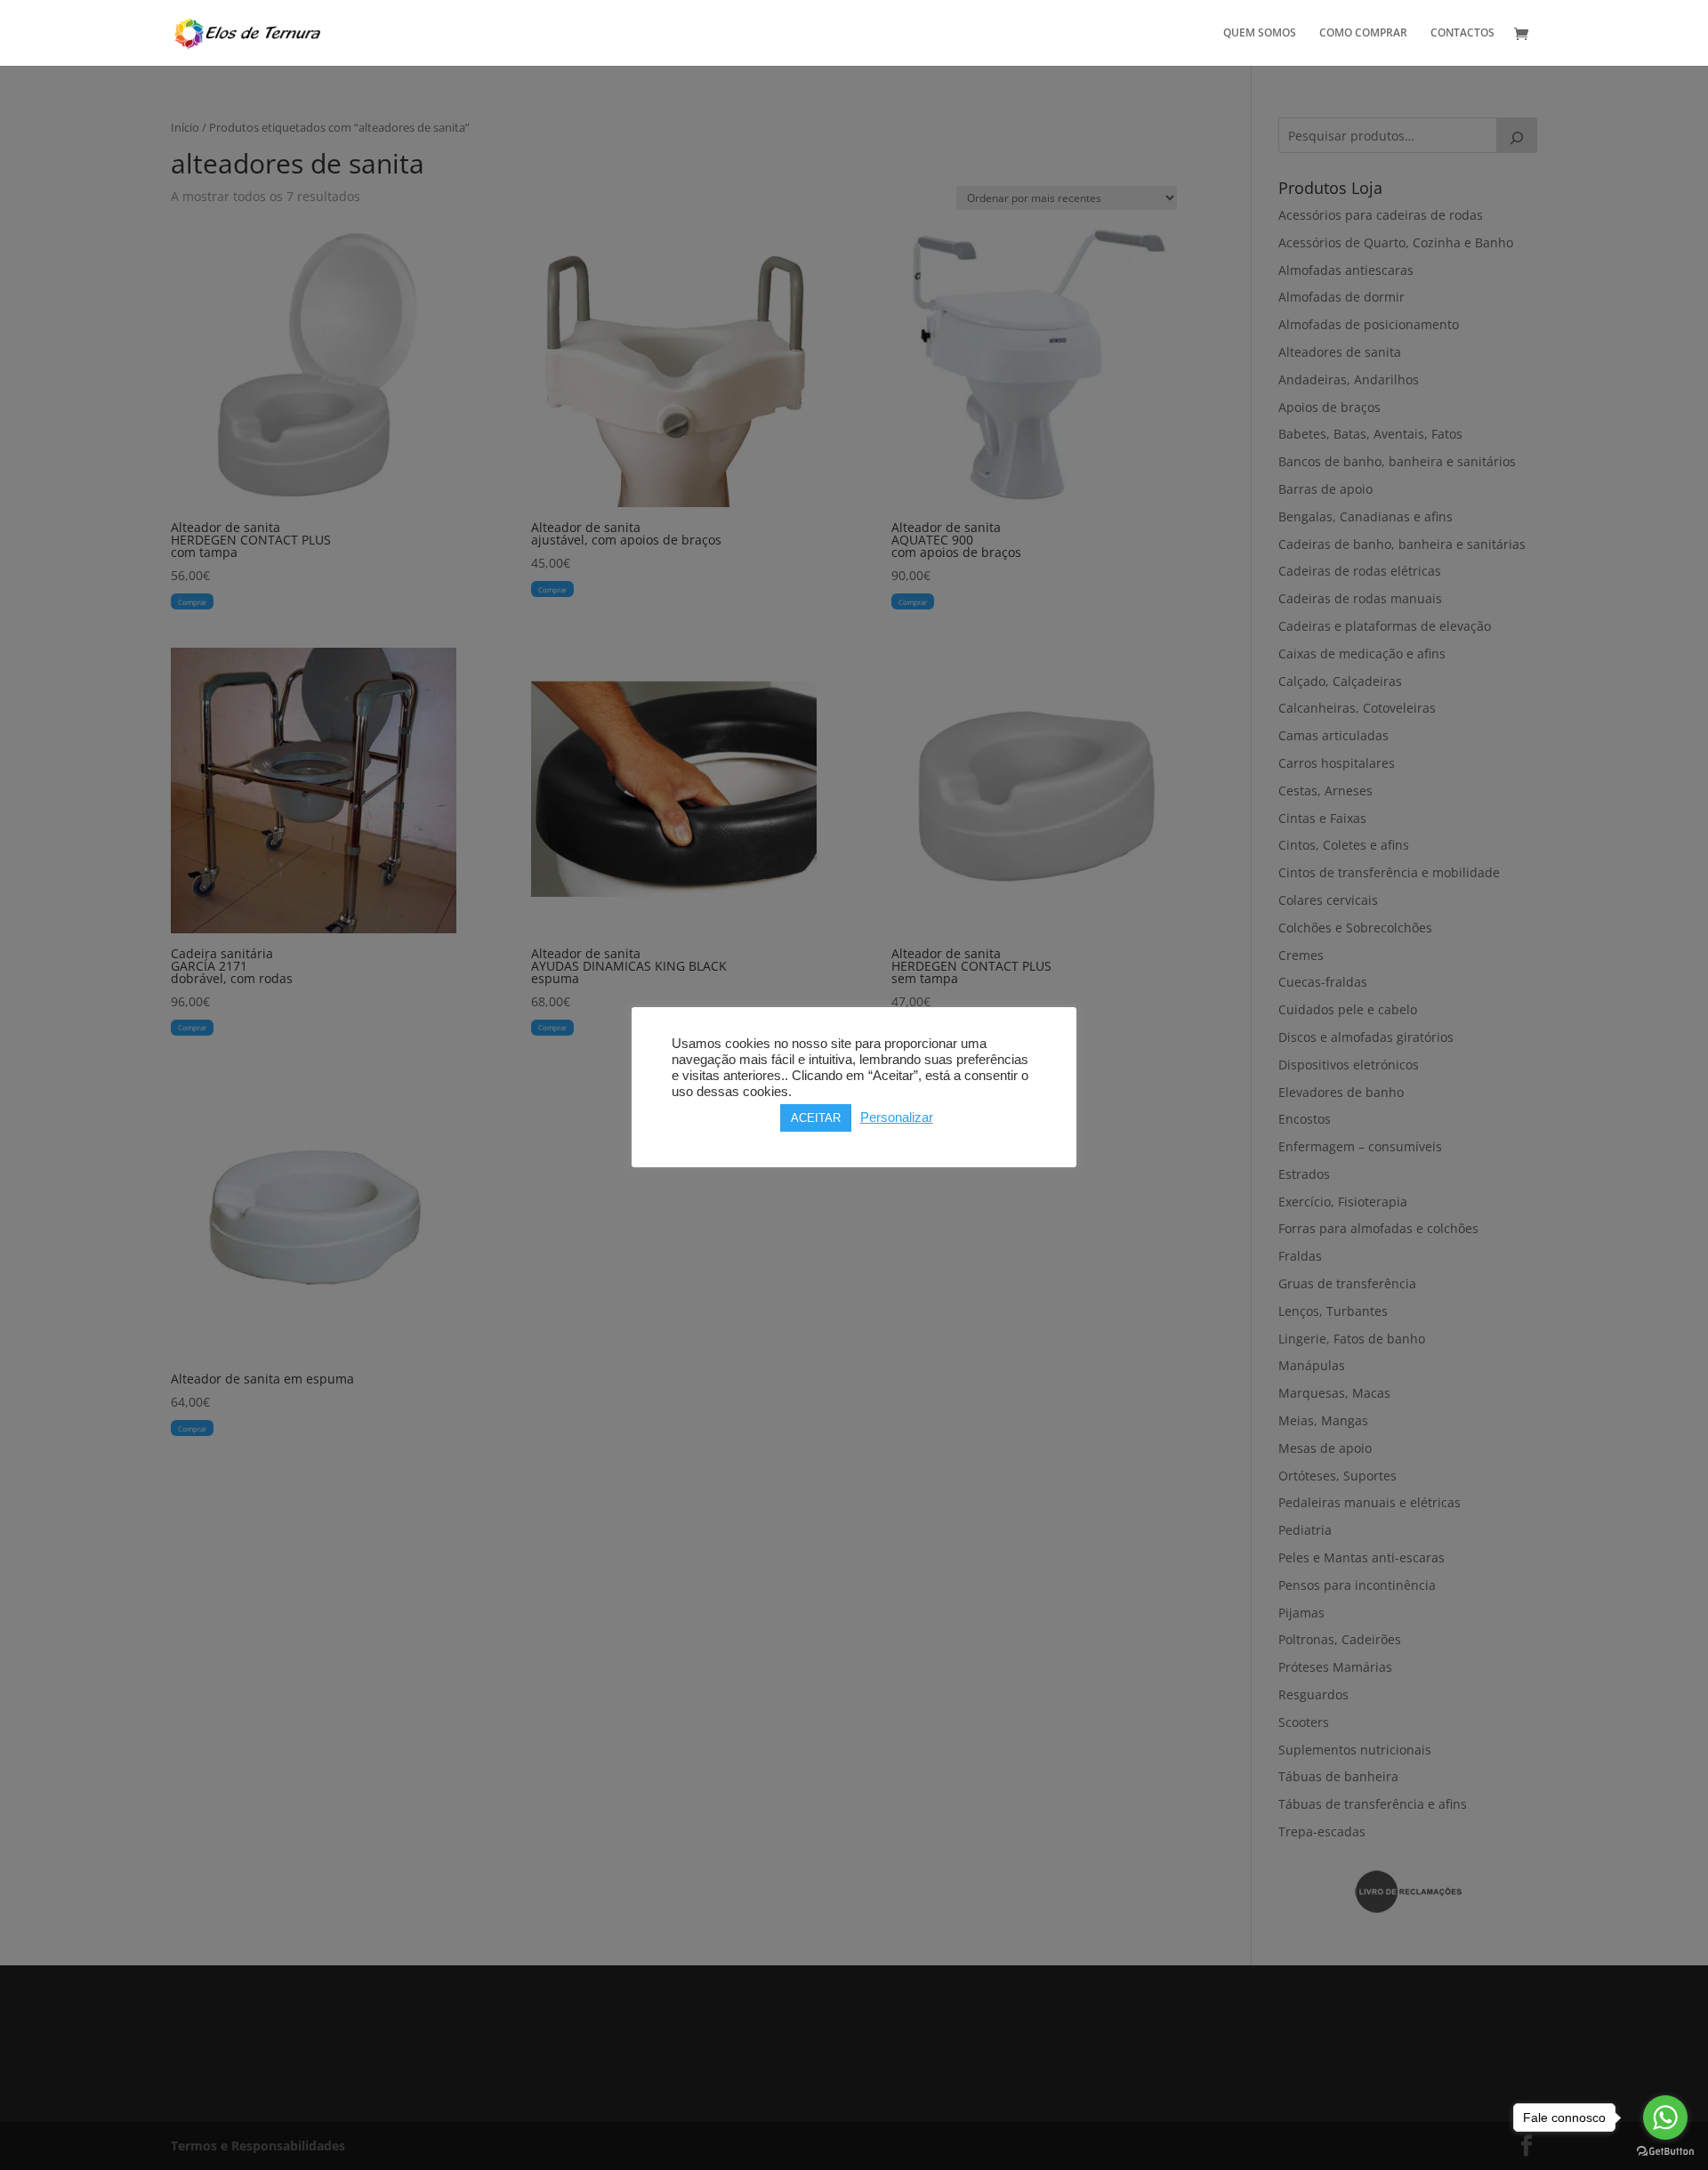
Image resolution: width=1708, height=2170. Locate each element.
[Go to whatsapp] (1665, 2118)
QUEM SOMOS (1260, 33)
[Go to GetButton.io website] (1665, 2152)
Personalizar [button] (897, 1117)
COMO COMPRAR (1363, 33)
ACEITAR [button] (816, 1118)
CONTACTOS (1462, 33)
